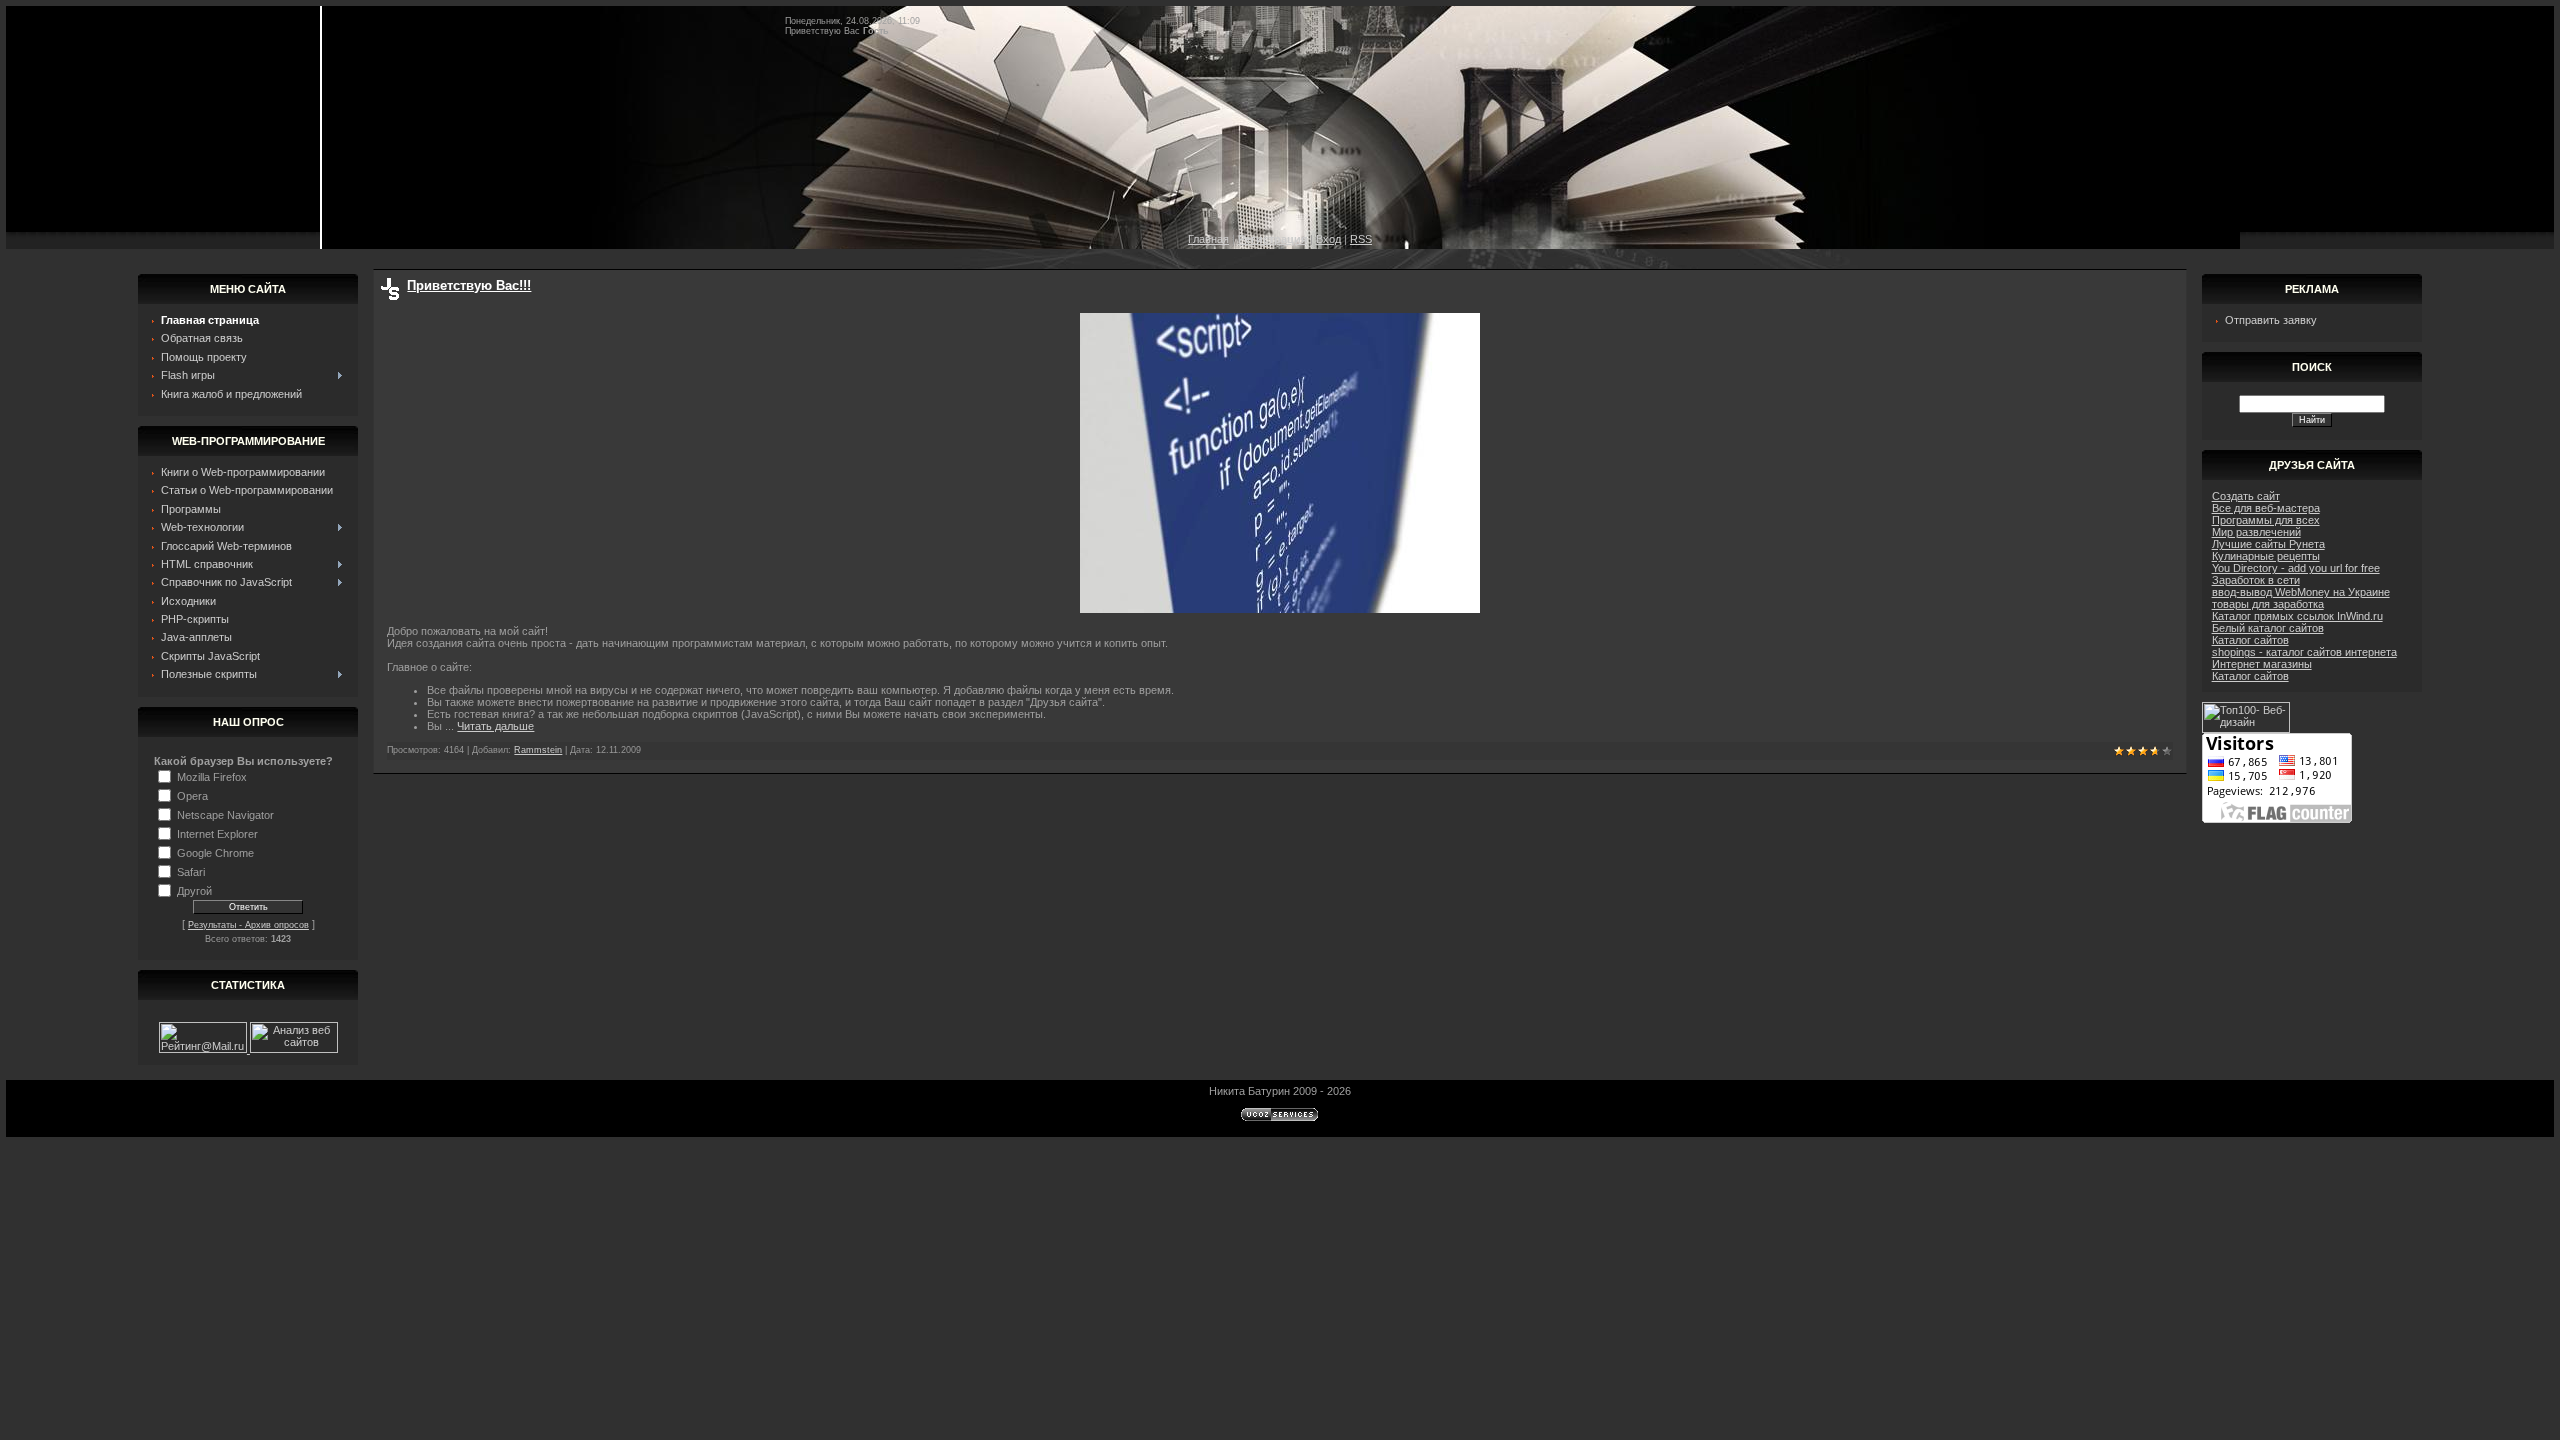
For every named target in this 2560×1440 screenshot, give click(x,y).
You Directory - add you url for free (2296, 568)
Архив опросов (277, 925)
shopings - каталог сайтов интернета (2304, 652)
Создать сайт (2246, 496)
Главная (1208, 239)
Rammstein (538, 750)
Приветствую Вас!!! (469, 285)
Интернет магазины (2262, 664)
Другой (194, 890)
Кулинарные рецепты (2266, 556)
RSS (1361, 239)
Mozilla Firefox (212, 776)
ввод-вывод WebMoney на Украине (2301, 592)
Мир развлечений (2256, 532)
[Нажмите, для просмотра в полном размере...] (1280, 609)
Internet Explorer (217, 833)
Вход (1328, 239)
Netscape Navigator (225, 814)
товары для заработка (2268, 604)
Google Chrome (215, 852)
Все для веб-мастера (2266, 508)
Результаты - (216, 925)
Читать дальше (495, 726)
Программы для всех (2266, 520)
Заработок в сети (2256, 580)
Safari (191, 871)
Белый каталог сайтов (2268, 628)
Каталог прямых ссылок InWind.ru (2297, 616)
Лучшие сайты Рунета (2268, 544)
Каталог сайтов (2250, 640)
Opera (192, 795)
